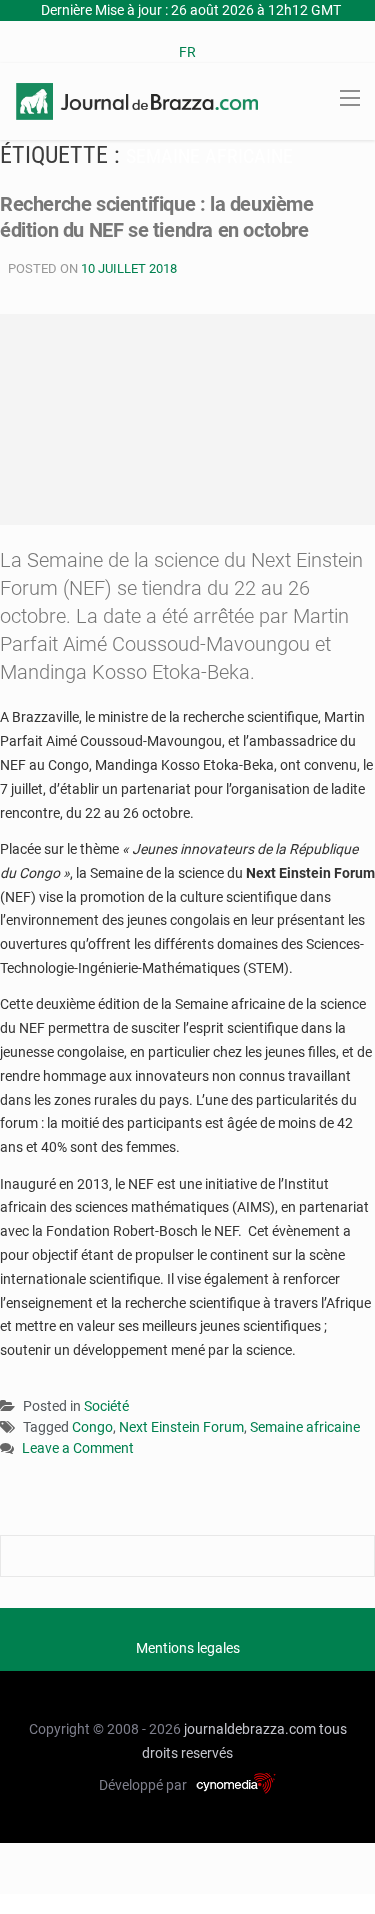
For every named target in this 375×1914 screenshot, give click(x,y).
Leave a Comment (78, 1449)
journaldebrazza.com (250, 1729)
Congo (92, 1427)
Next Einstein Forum (181, 1427)
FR (187, 52)
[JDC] (137, 100)
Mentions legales (188, 1648)
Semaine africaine (305, 1427)
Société (106, 1406)
